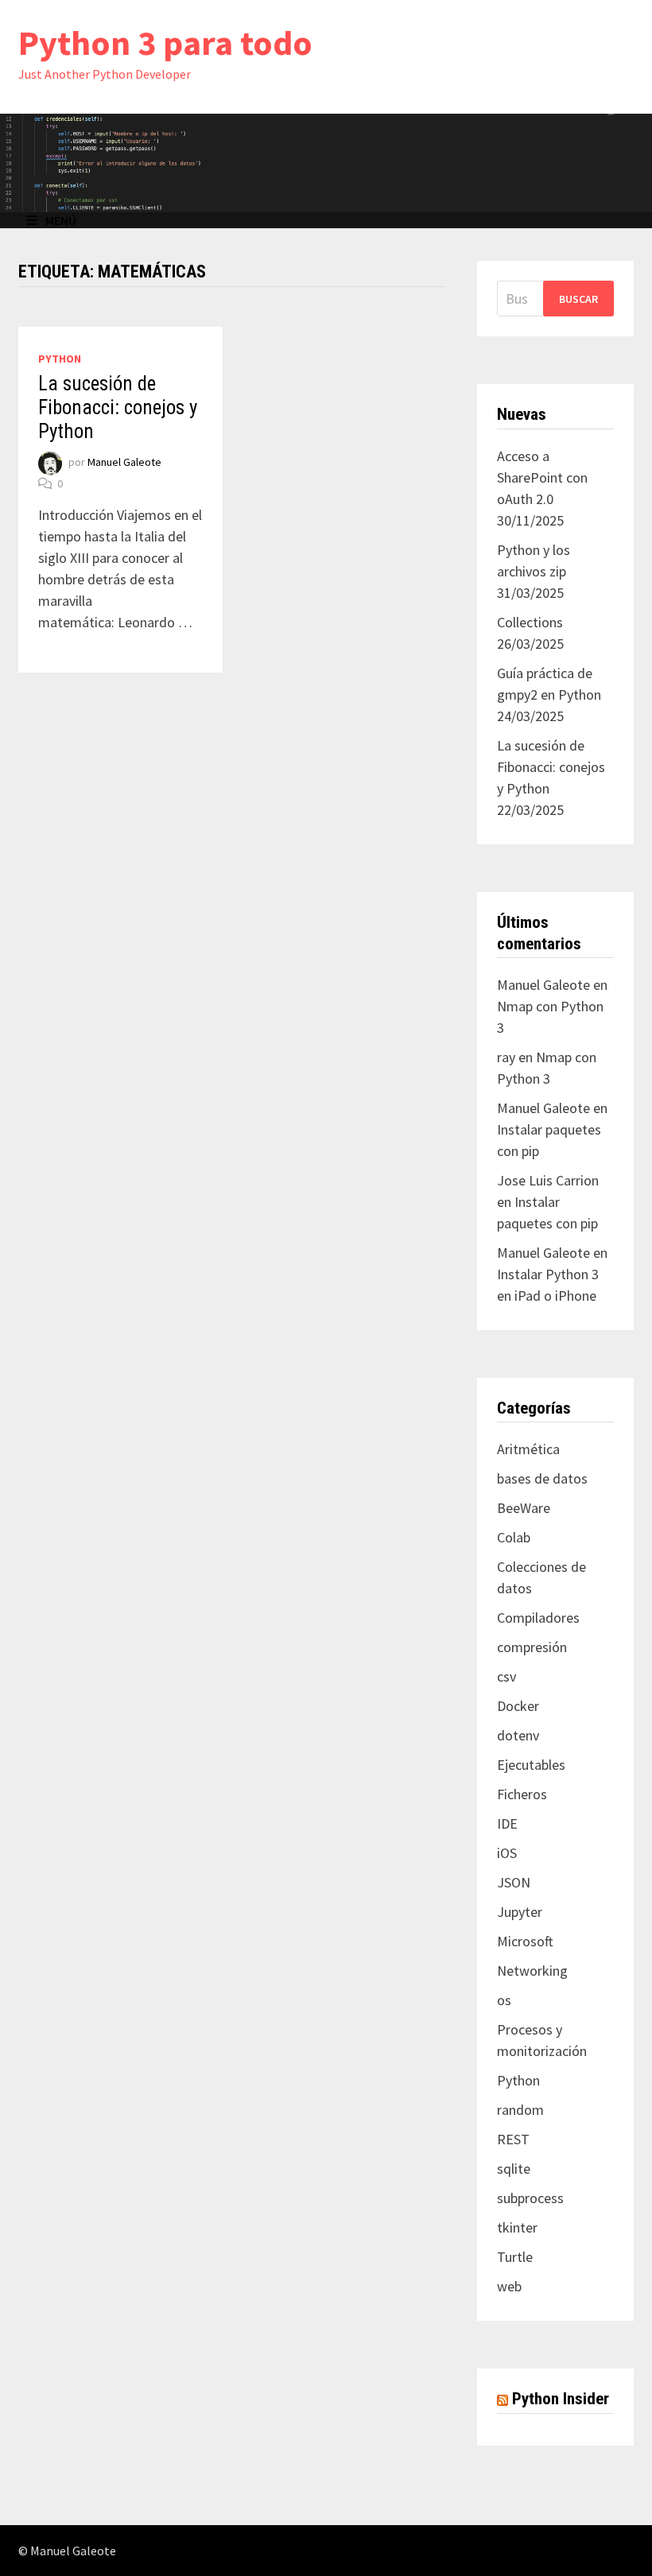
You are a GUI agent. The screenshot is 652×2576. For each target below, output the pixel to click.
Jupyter (520, 1912)
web (509, 2286)
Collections (530, 622)
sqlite (514, 2169)
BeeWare (524, 1508)
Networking (532, 1971)
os (504, 2000)
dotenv (518, 1735)
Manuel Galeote (124, 462)
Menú (61, 220)
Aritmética (528, 1449)
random (520, 2110)
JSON (514, 1882)
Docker (518, 1706)
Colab (514, 1537)
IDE (507, 1823)
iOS (507, 1853)
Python (60, 359)
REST (513, 2139)
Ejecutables (531, 1765)
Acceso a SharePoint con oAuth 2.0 (542, 477)
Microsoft (525, 1941)
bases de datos (542, 1478)
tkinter (517, 2227)
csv (506, 1676)
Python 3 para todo (165, 43)
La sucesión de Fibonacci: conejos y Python (118, 407)
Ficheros (522, 1794)
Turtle (515, 2257)
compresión (532, 1647)
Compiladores (538, 1618)
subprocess (530, 2198)
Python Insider (561, 2399)
